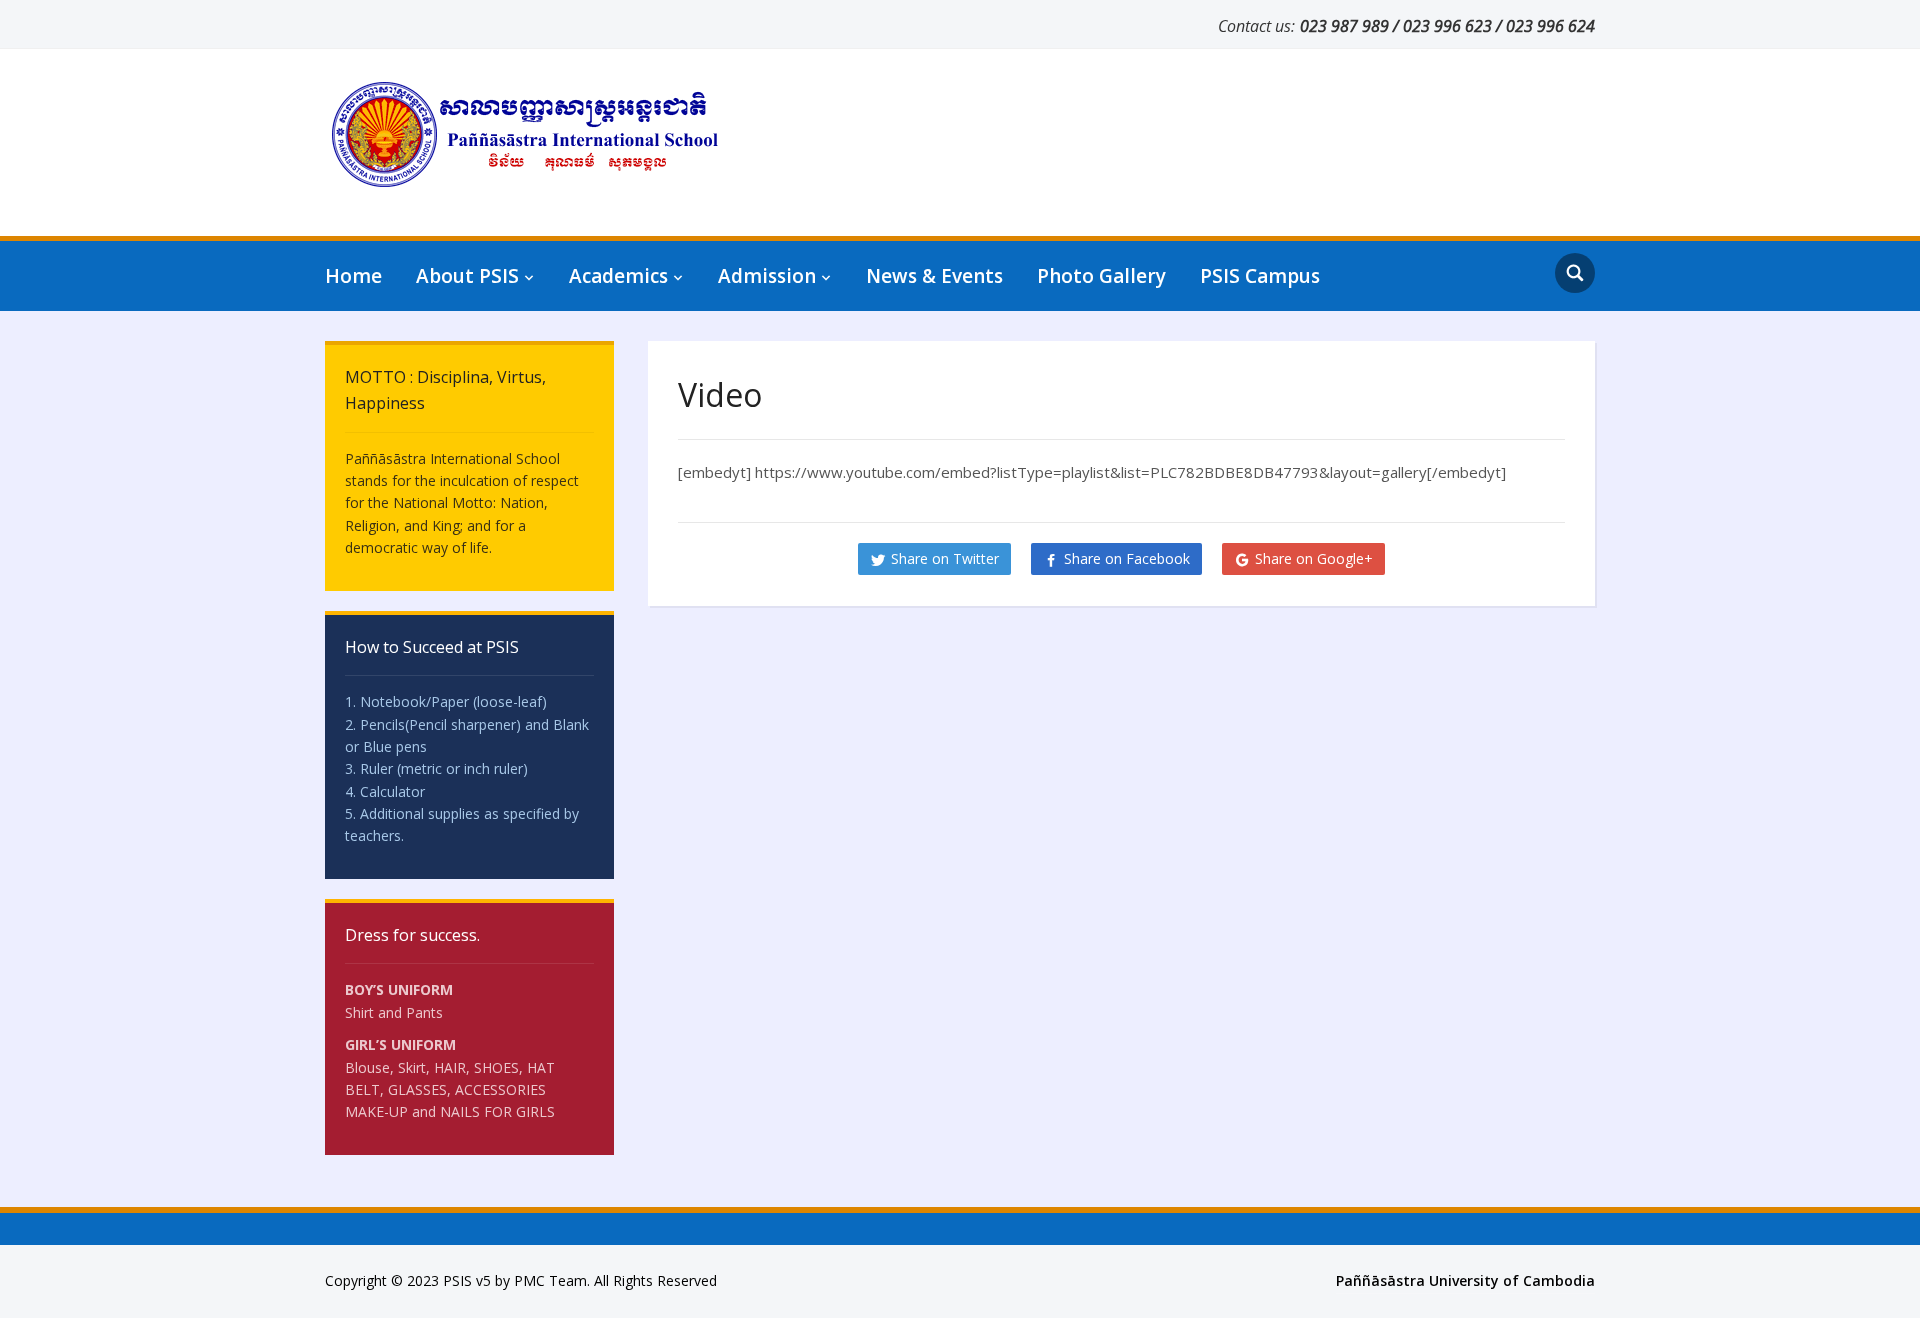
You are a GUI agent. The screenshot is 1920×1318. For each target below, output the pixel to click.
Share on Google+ (1314, 558)
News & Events (934, 276)
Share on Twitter (945, 558)
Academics (618, 276)
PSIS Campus (1260, 276)
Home (353, 276)
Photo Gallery (1101, 276)
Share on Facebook (1127, 558)
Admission (767, 276)
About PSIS (467, 276)
